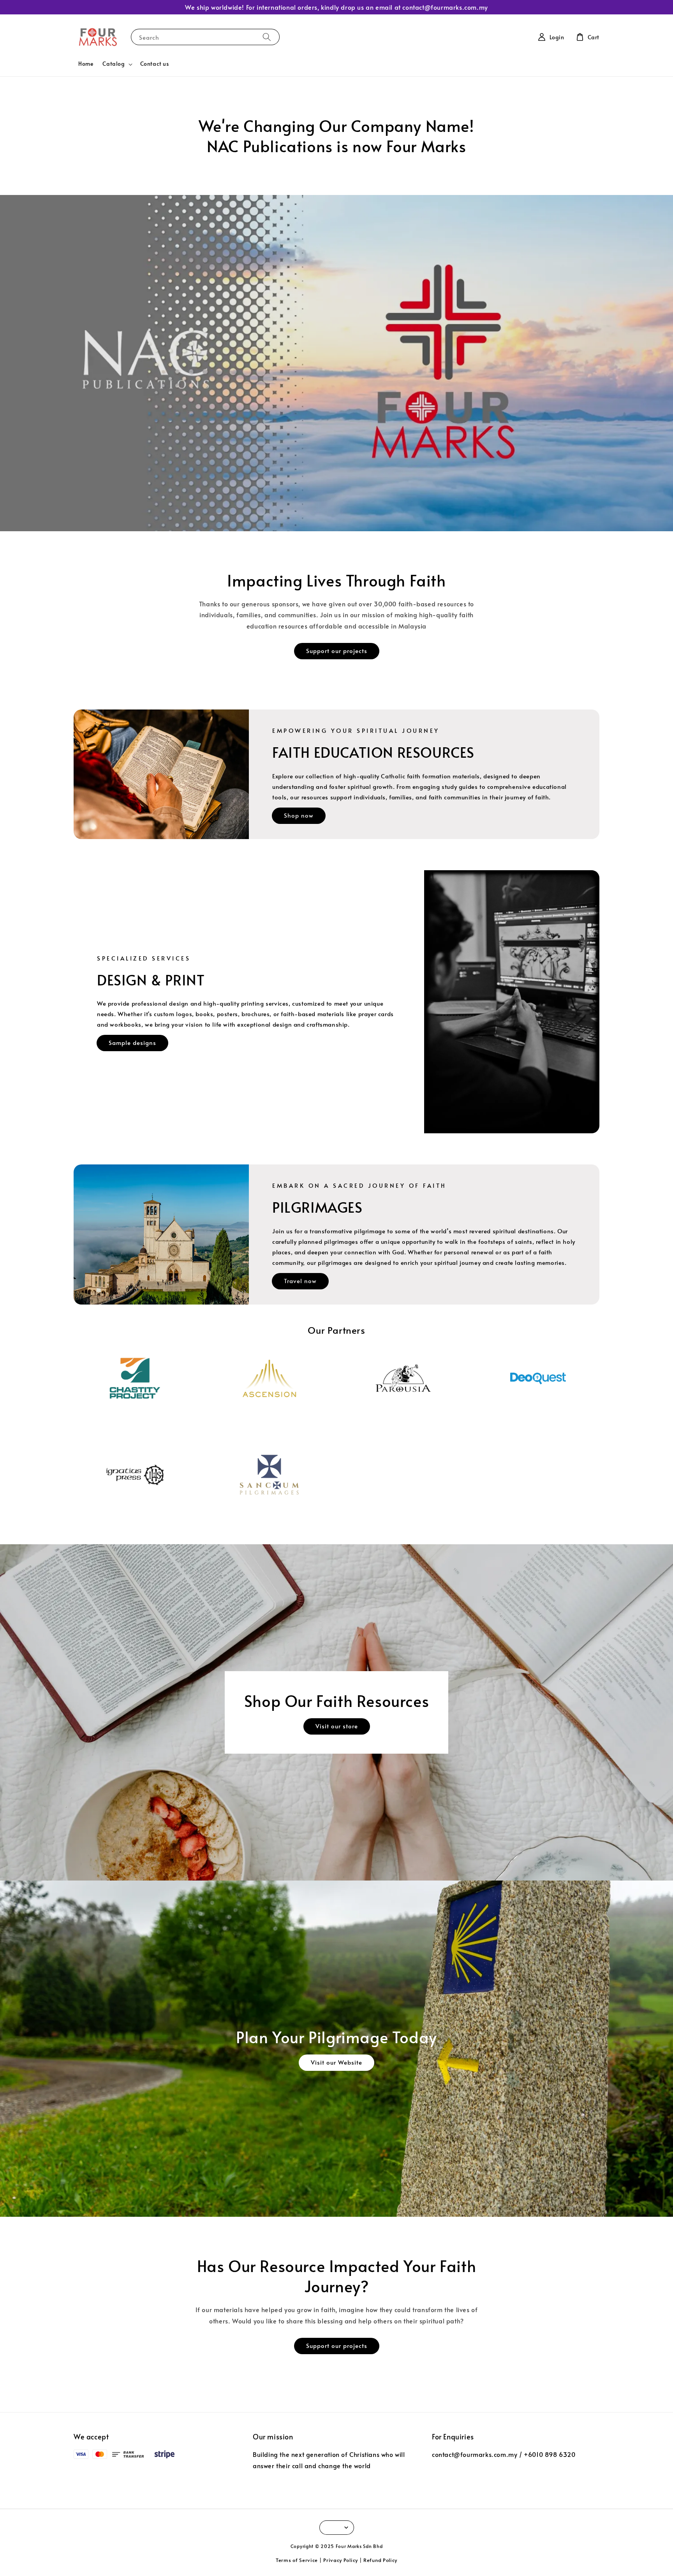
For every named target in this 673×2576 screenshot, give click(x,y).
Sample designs (132, 1042)
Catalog (114, 64)
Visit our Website (336, 2062)
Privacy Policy (341, 2560)
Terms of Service (297, 2560)
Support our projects (337, 651)
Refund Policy (380, 2560)
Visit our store (337, 1726)
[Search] (267, 37)
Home (86, 64)
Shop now (299, 815)
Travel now (300, 1281)
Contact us (155, 64)
